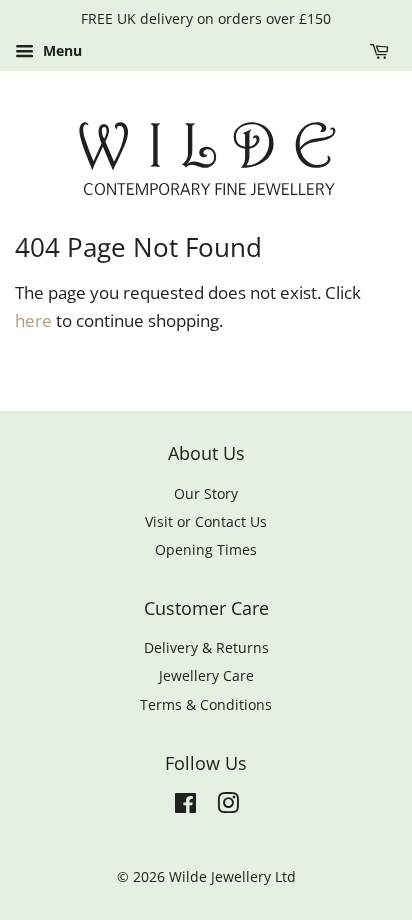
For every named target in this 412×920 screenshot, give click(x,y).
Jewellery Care (206, 675)
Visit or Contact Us (206, 521)
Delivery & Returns (206, 647)
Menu (60, 50)
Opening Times (206, 549)
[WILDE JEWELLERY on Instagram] (228, 806)
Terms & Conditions (206, 704)
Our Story (206, 493)
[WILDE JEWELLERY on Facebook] (185, 806)
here (33, 320)
